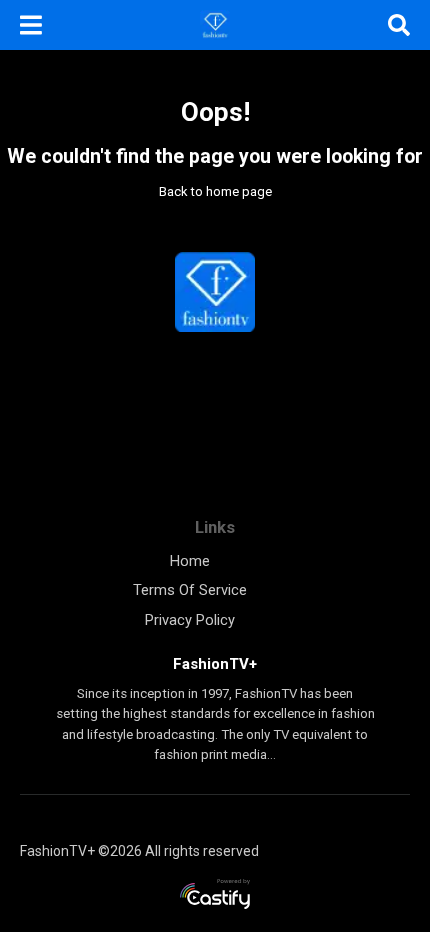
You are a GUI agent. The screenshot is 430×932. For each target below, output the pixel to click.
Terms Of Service (190, 590)
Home (190, 561)
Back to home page (215, 191)
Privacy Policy (190, 620)
